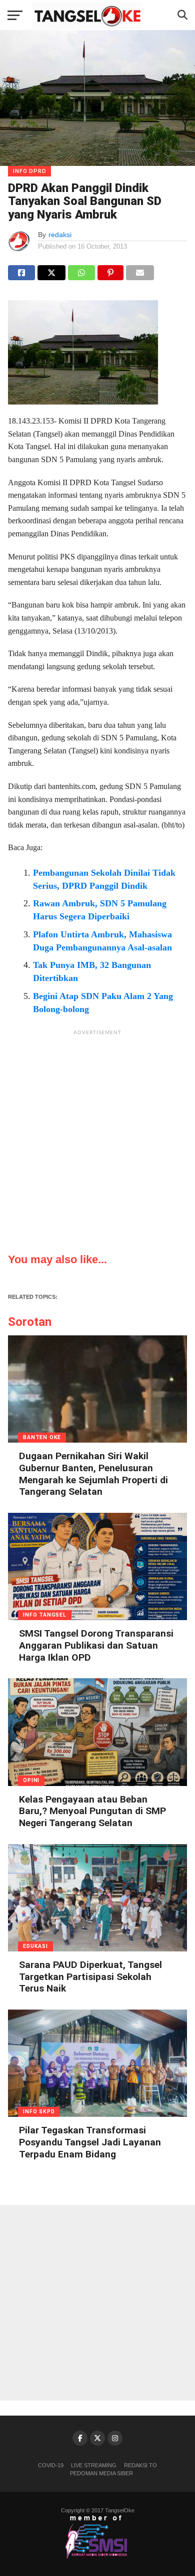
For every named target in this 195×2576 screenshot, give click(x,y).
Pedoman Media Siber (101, 2473)
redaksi (60, 235)
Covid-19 (51, 2465)
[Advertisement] (97, 1138)
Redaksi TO (140, 2465)
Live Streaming (94, 2465)
